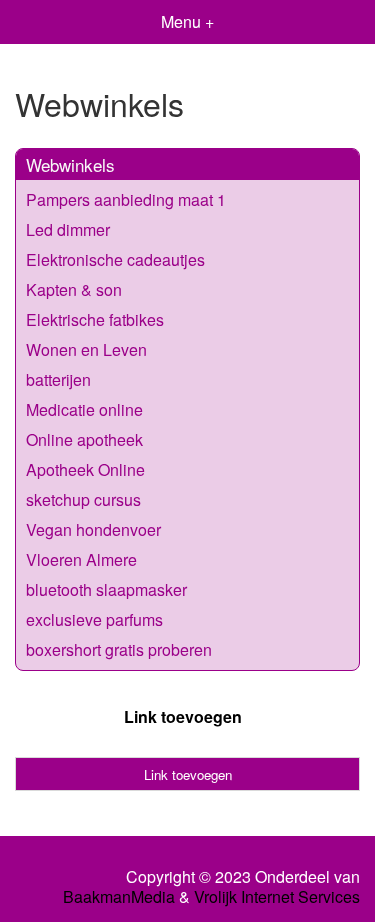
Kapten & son (74, 289)
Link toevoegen (183, 716)
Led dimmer (68, 229)
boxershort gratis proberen (119, 649)
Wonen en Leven (86, 349)
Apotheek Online (85, 469)
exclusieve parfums (94, 619)
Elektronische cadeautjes (115, 259)
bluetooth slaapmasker (106, 589)
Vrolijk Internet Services (277, 897)
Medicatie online (84, 409)
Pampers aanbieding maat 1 (126, 199)
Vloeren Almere (81, 559)
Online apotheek (84, 439)
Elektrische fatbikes (95, 319)
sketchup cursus (83, 499)
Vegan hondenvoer (93, 529)
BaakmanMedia (119, 897)
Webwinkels (70, 164)
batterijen (58, 379)
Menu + (187, 21)
